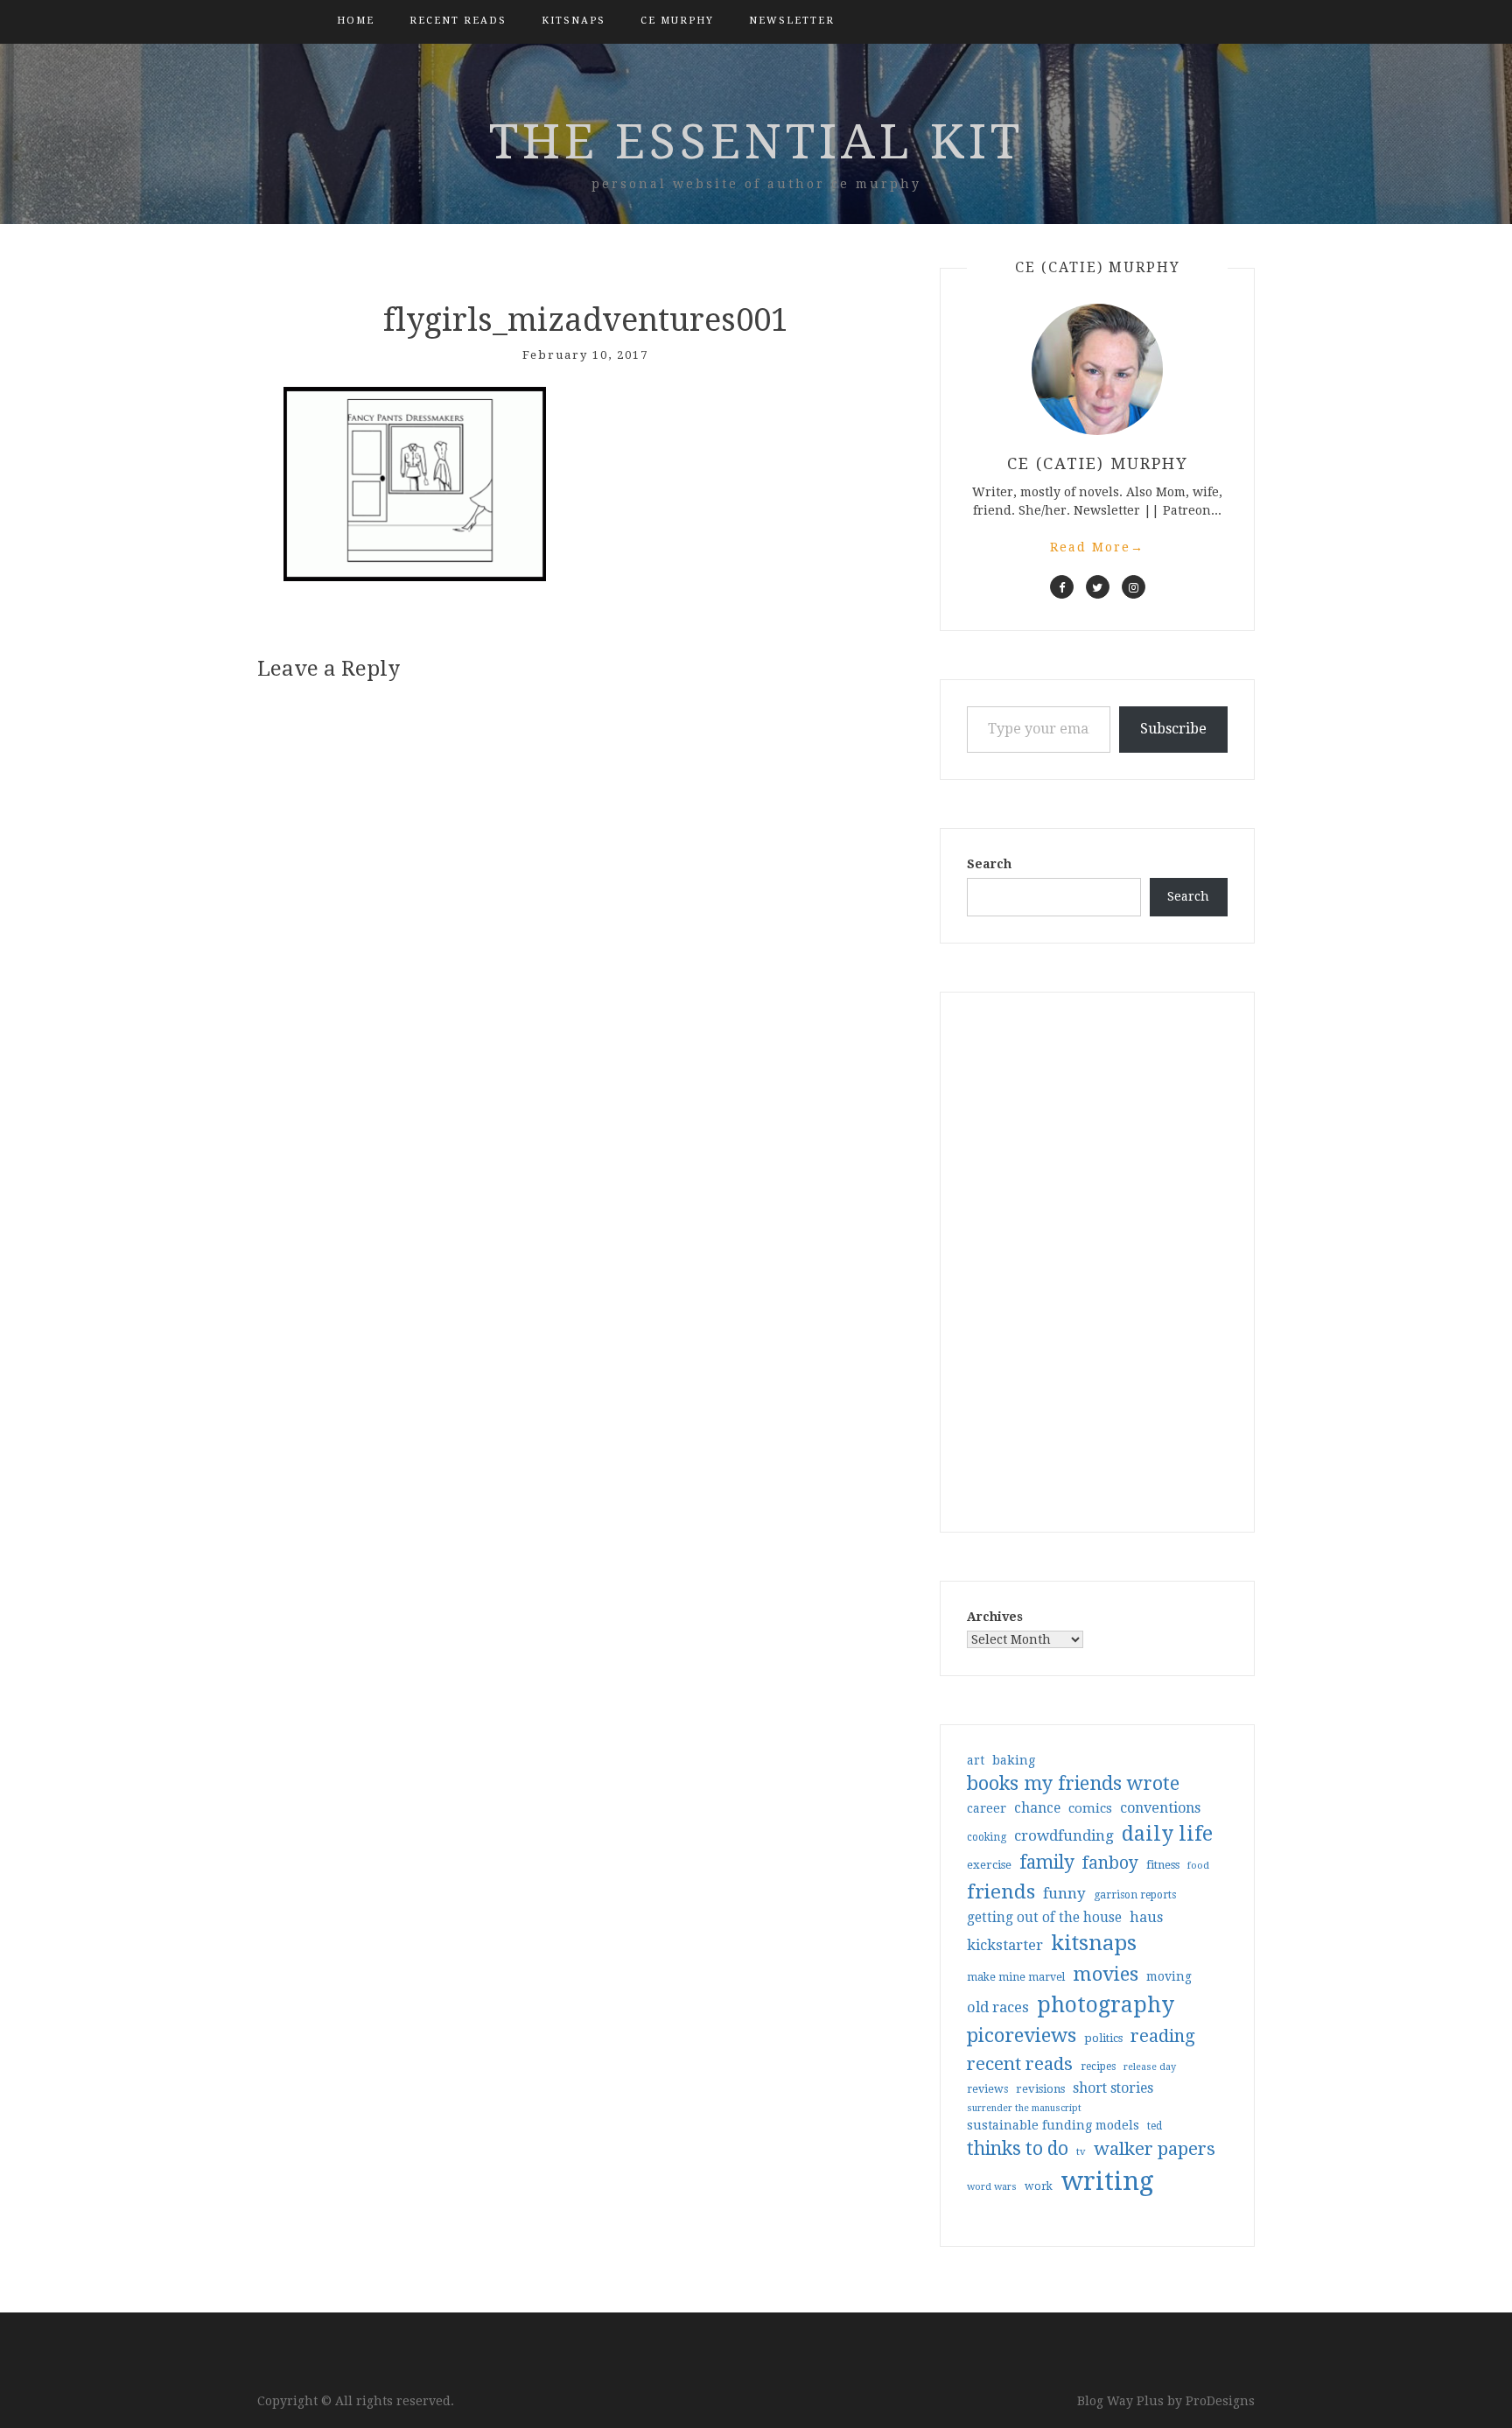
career (987, 1808)
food (1198, 1866)
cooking (987, 1837)
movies (1106, 1974)
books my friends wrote (1073, 1783)
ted (1155, 2126)
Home (356, 21)
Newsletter (792, 21)
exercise (989, 1865)
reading (1163, 2036)
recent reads (1020, 2064)
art (976, 1760)
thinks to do (1018, 2149)
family (1047, 1863)
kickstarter (1005, 1945)
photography (1106, 2005)
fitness (1163, 1865)
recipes (1098, 2067)
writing (1107, 2181)
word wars (992, 2187)
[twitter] (1098, 587)
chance (1037, 1808)
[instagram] (1134, 587)
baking (1014, 1760)
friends (1001, 1891)
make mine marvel (1016, 1977)
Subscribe (1173, 729)
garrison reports (1135, 1895)
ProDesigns (1220, 2401)
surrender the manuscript (1024, 2108)
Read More (1097, 547)
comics (1090, 1808)
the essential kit (756, 142)
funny (1064, 1893)
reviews (987, 2089)
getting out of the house (1044, 1918)
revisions (1040, 2089)
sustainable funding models (1053, 2125)
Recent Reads (458, 21)
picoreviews (1022, 2035)
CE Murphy (677, 21)
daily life (1167, 1834)
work (1039, 2186)
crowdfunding (1064, 1835)
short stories (1113, 2088)
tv (1081, 2151)
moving (1169, 1976)
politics (1103, 2038)
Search (989, 864)
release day (1150, 2067)
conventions (1160, 1808)
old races (998, 2007)
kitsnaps (574, 21)
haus (1146, 1917)
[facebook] (1062, 587)
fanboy (1110, 1863)
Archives (995, 1617)
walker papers (1155, 2149)
